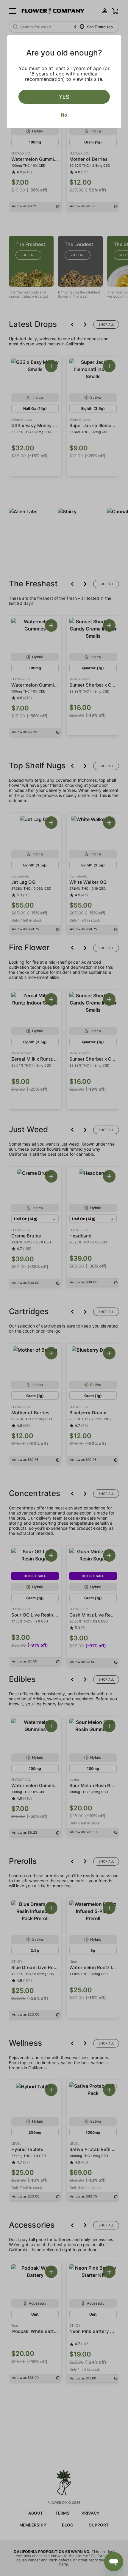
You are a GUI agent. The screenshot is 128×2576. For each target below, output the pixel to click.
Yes (64, 97)
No (64, 115)
